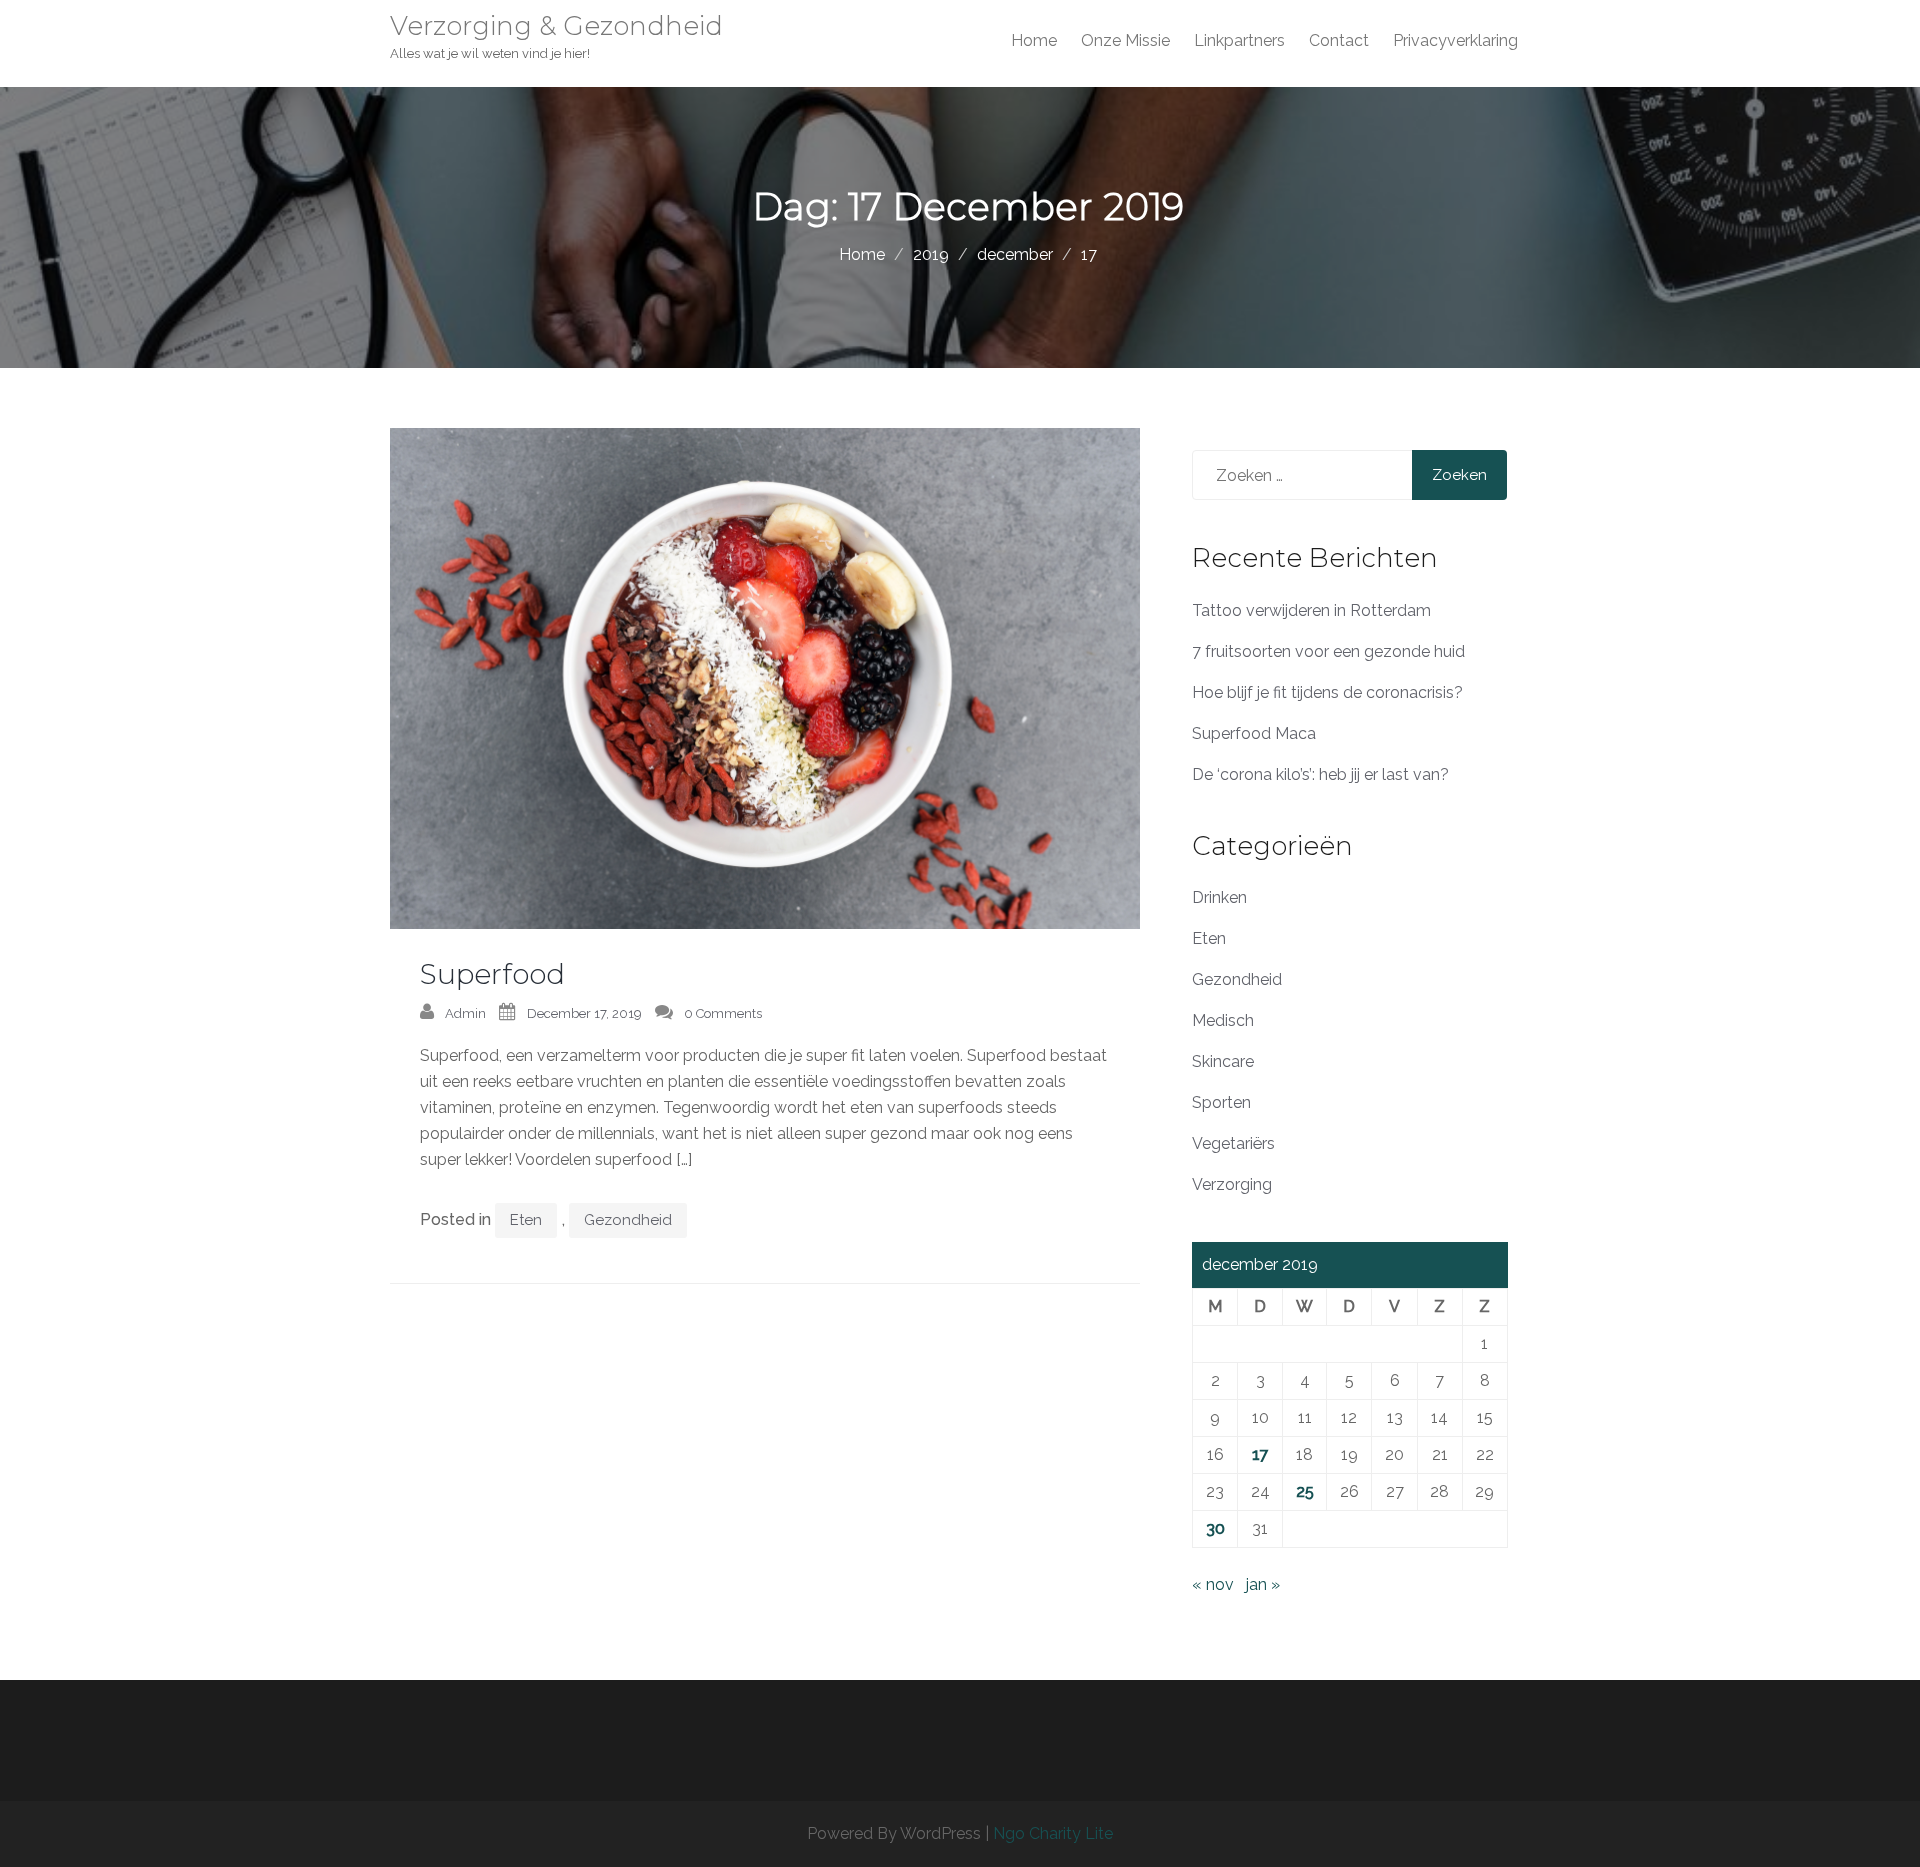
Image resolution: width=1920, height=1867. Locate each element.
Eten (526, 1220)
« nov (1213, 1584)
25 (1305, 1491)
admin (465, 1013)
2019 (931, 254)
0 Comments (723, 1013)
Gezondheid (628, 1220)
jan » (1263, 1584)
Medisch (1223, 1020)
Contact (1339, 40)
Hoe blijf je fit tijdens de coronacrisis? (1327, 692)
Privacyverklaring (1455, 40)
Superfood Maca (1254, 733)
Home (1034, 40)
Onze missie (1125, 40)
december (1015, 254)
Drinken (1219, 897)
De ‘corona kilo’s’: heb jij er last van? (1320, 774)
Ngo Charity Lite (1053, 1833)
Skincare (1223, 1061)
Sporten (1221, 1102)
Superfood (492, 974)
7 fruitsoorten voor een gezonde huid (1328, 651)
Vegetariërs (1233, 1143)
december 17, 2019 (584, 1013)
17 (1260, 1454)
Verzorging (1232, 1184)
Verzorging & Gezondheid (556, 26)
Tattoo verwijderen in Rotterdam (1311, 610)
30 (1215, 1528)
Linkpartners (1239, 40)
